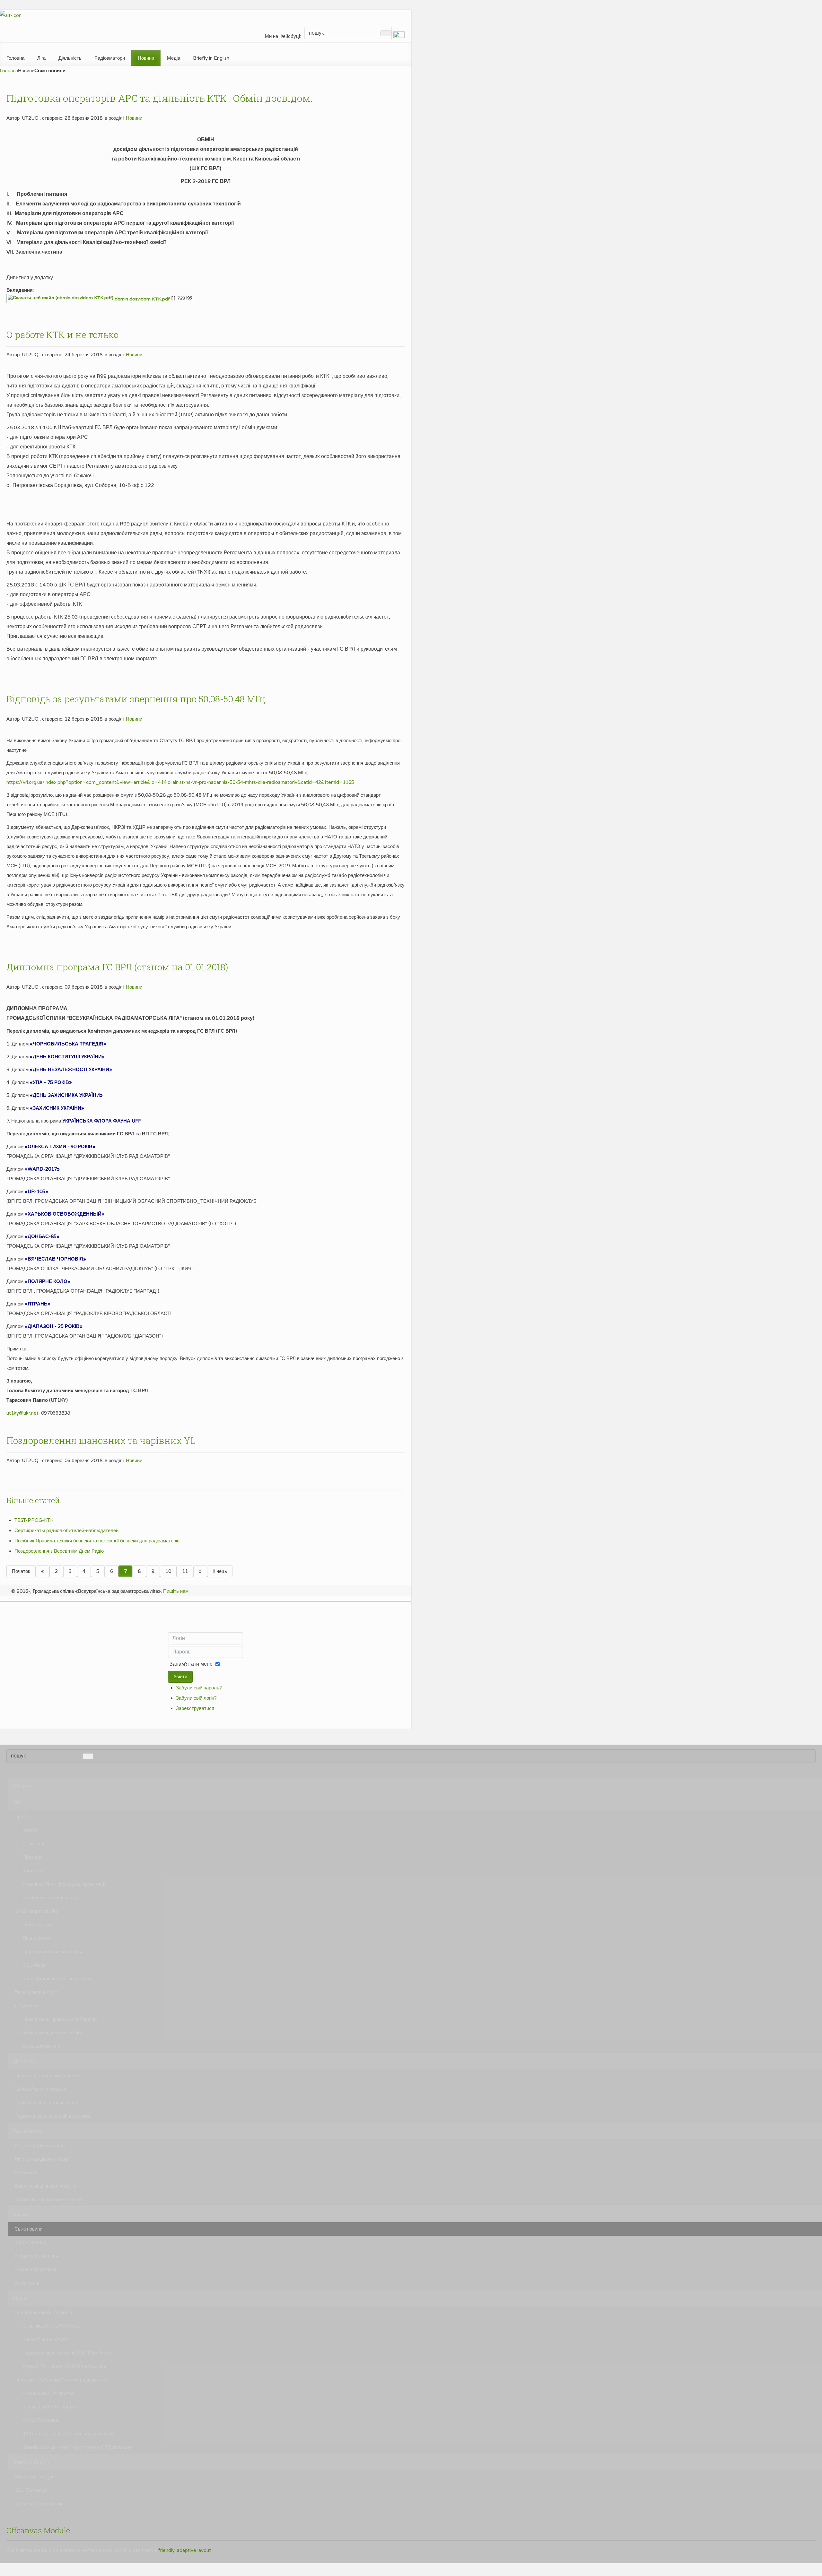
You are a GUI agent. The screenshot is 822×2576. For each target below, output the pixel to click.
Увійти (180, 1677)
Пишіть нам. (176, 1591)
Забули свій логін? (196, 1698)
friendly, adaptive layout (185, 2550)
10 (168, 1571)
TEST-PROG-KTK (34, 1520)
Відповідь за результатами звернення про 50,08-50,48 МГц (136, 699)
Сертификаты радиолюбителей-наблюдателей (66, 1531)
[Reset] (386, 33)
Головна (9, 71)
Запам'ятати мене (191, 1664)
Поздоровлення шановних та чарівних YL (101, 1440)
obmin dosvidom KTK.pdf (142, 299)
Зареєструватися (195, 1708)
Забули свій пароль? (199, 1688)
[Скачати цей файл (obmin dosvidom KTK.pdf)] (61, 299)
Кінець (220, 1571)
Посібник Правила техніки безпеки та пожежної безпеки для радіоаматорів (97, 1541)
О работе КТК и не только (62, 335)
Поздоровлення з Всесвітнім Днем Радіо (59, 1551)
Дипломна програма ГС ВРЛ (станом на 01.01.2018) (117, 967)
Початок (21, 1571)
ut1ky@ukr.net (22, 1413)
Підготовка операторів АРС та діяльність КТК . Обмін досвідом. (159, 98)
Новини (134, 118)
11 (185, 1571)
